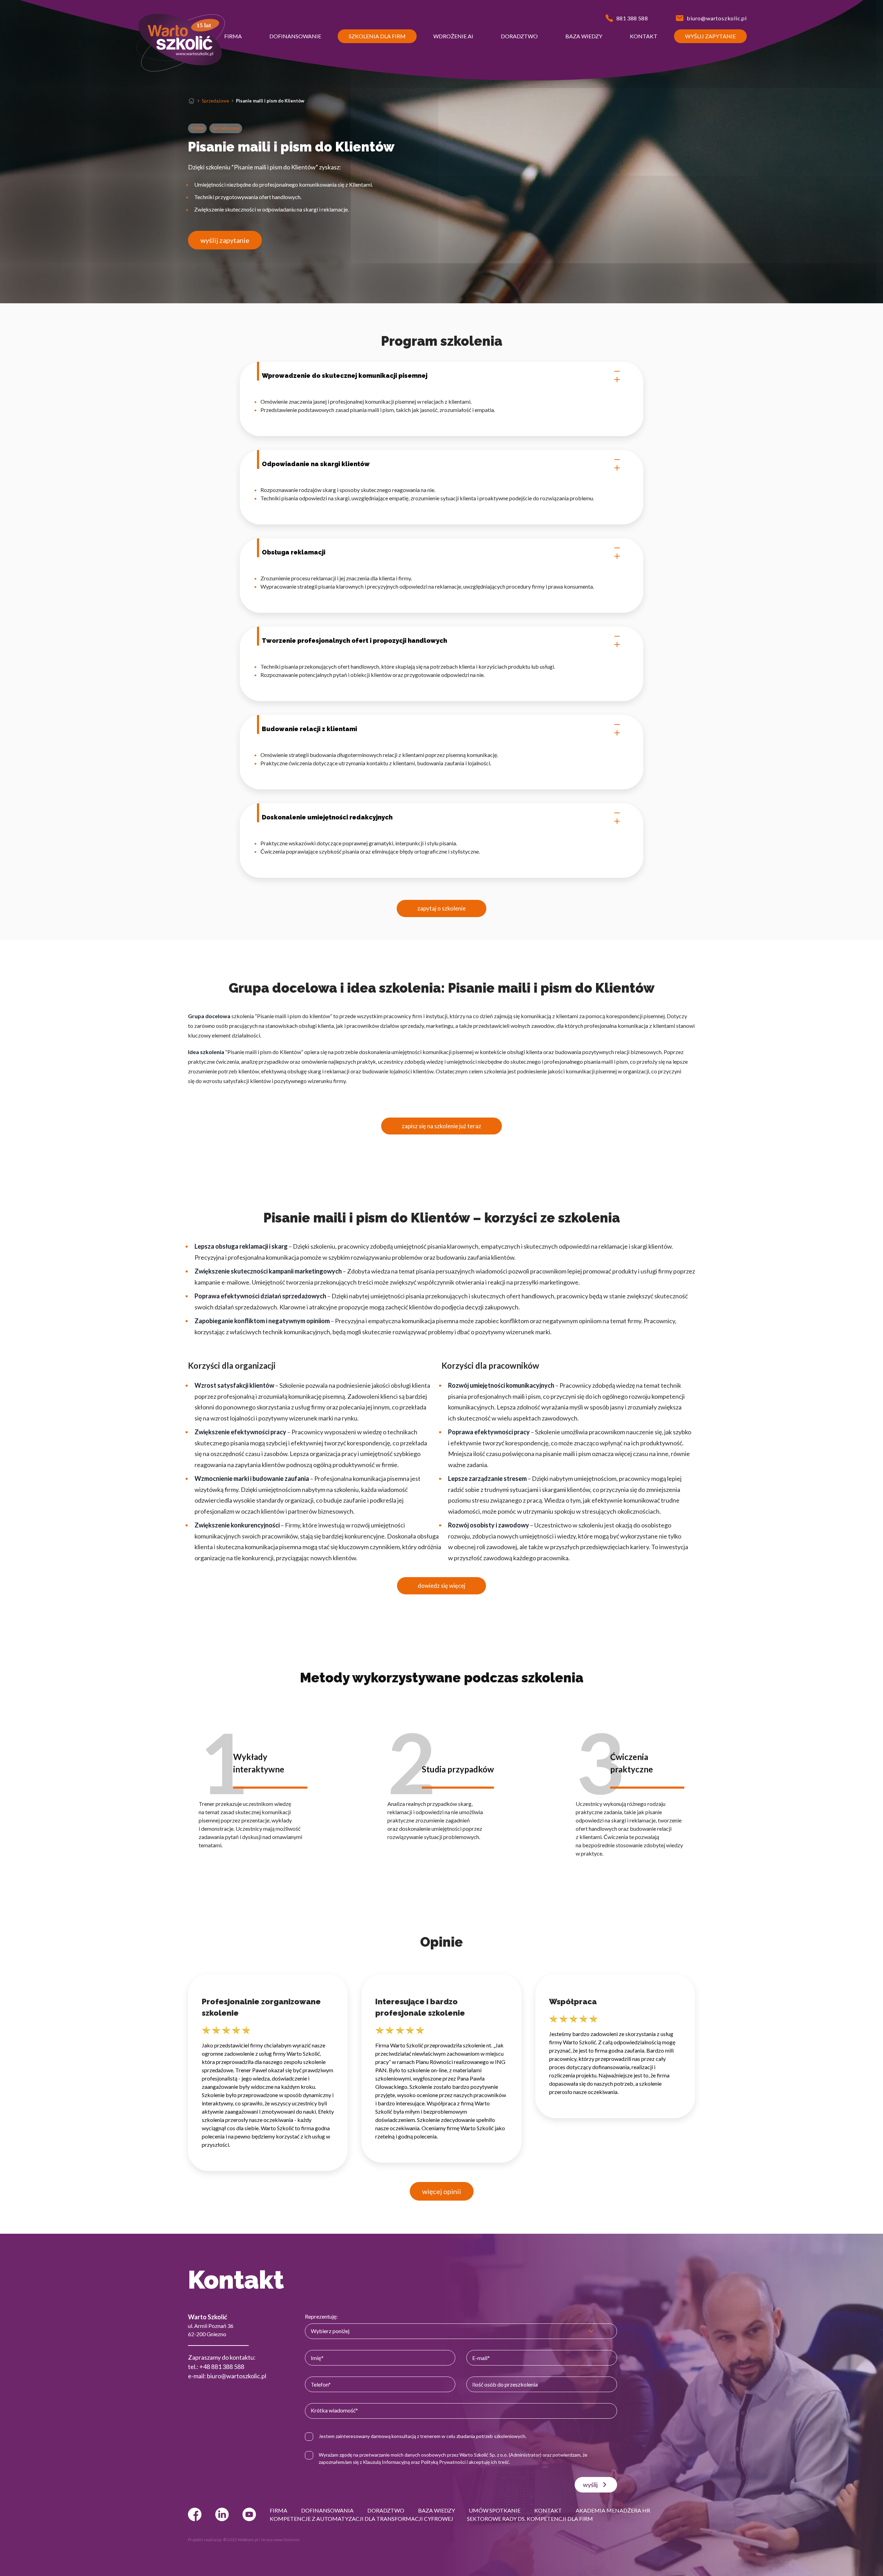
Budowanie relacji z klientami (309, 729)
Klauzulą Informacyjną (386, 2462)
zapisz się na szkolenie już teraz (441, 1126)
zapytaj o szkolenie (441, 908)
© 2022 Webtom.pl (241, 2540)
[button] (233, 36)
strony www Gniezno (280, 2540)
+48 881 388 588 (222, 2367)
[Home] (191, 101)
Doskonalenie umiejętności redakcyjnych (327, 817)
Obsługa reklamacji (294, 552)
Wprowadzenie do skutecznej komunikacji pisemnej (345, 376)
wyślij (590, 2485)
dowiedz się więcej (441, 1586)
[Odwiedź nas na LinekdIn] (222, 2514)
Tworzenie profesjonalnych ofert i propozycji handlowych (354, 641)
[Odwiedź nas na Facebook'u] (195, 2514)
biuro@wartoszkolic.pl (237, 2376)
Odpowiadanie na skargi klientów (316, 464)
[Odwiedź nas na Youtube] (249, 2514)
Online (197, 128)
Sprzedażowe (215, 101)
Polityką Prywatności (443, 2462)
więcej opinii (442, 2191)
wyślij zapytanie (225, 240)
